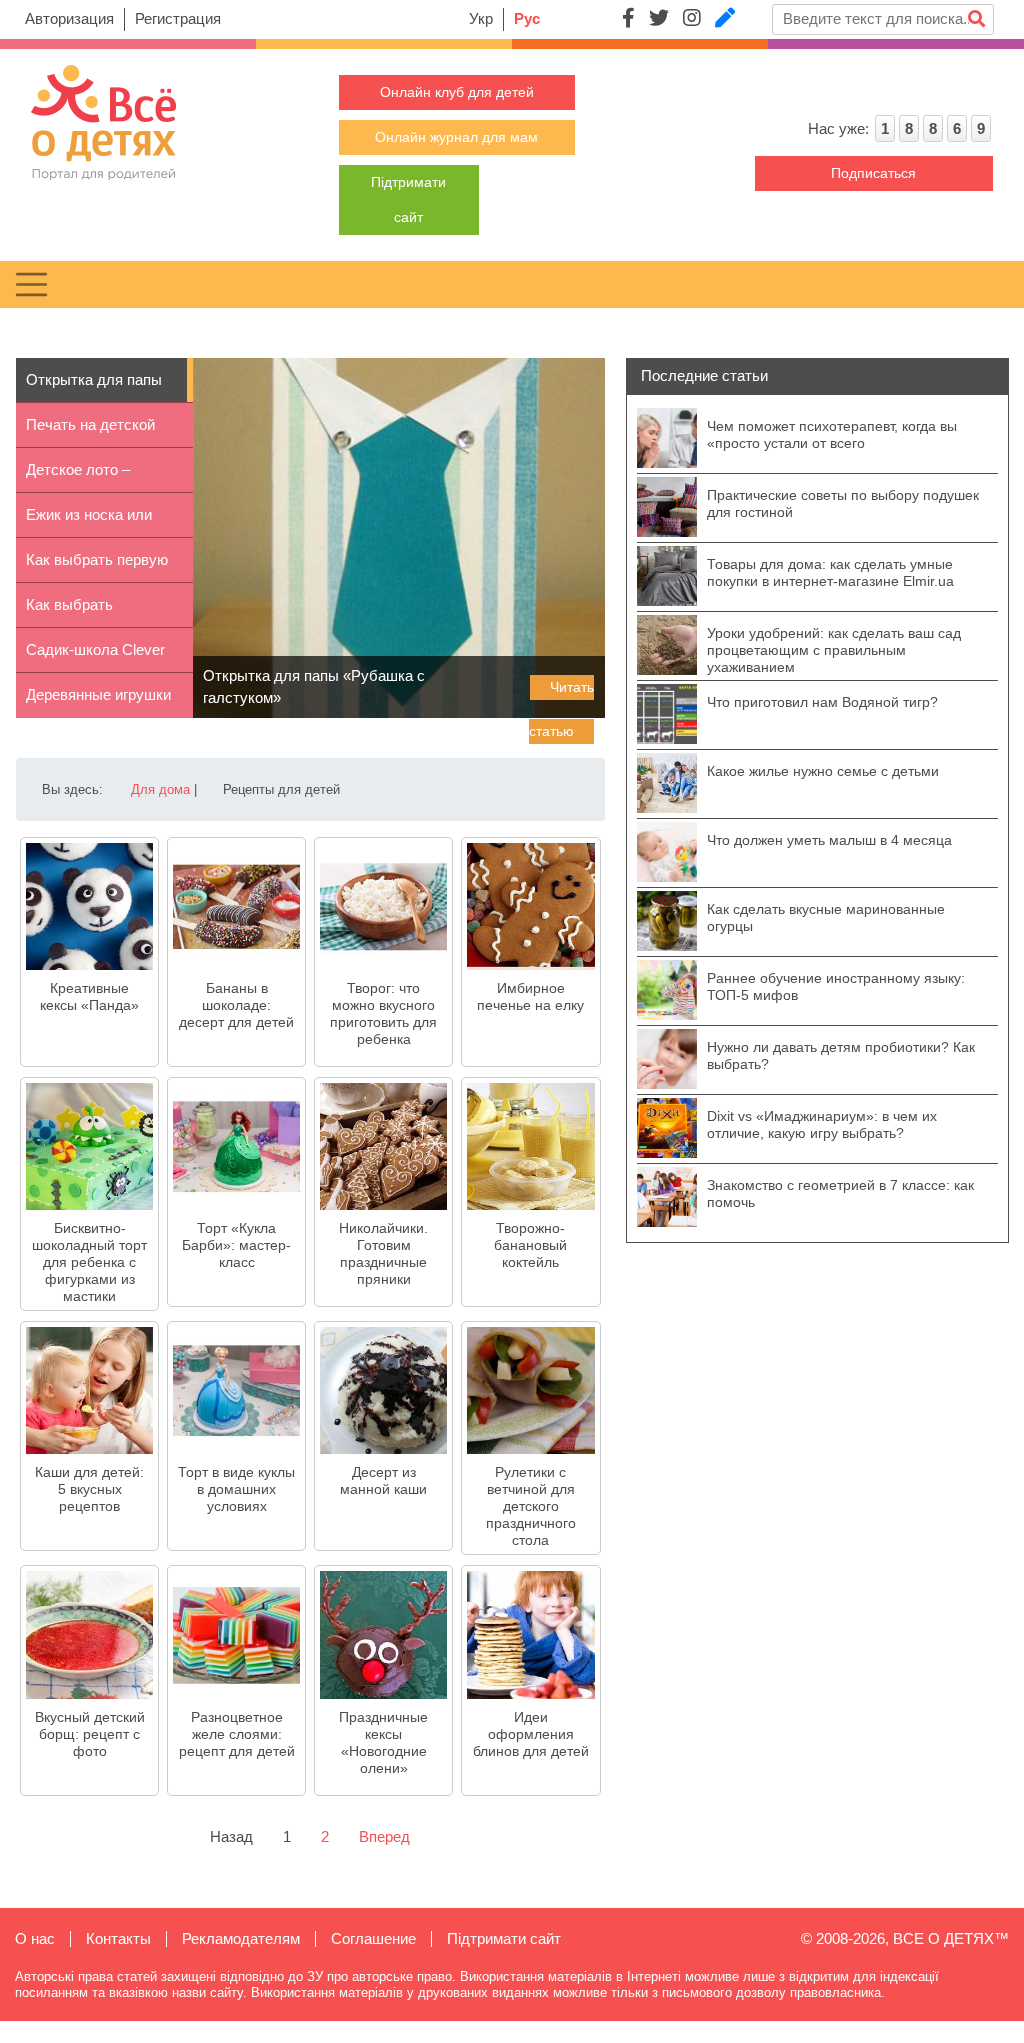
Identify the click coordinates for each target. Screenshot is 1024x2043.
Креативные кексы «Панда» (89, 996)
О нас (35, 1938)
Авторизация (69, 18)
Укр (481, 18)
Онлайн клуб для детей (457, 92)
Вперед (384, 1836)
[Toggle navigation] (31, 284)
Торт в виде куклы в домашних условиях (236, 1489)
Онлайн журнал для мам (456, 137)
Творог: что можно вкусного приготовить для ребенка (383, 1013)
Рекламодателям (241, 1938)
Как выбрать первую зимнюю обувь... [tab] (97, 567)
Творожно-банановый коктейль (530, 1245)
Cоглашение (373, 1938)
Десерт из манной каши (383, 1480)
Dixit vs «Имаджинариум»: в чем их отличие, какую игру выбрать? (822, 1124)
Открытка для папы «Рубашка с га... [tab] (94, 387)
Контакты (118, 1938)
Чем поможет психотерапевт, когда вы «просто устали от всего (832, 434)
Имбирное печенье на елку (530, 996)
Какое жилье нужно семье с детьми (823, 771)
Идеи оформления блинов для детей (531, 1734)
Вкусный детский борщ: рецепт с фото (90, 1734)
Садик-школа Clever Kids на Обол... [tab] (95, 657)
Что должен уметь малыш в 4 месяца (829, 840)
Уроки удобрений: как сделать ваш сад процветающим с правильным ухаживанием (834, 650)
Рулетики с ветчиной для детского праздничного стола (531, 1506)
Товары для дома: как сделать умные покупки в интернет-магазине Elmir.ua (830, 572)
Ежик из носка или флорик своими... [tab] (89, 522)
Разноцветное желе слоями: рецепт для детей (237, 1734)
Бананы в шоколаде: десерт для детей (236, 1005)
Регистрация (178, 18)
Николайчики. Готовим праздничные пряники (383, 1253)
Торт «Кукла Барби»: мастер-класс (236, 1245)
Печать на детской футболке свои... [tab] (90, 432)
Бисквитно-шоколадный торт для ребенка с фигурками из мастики (89, 1262)
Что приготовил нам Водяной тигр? (822, 702)
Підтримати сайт (504, 1938)
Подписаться (873, 173)
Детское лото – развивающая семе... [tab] (98, 477)
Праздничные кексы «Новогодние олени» (383, 1742)
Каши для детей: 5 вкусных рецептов (89, 1489)
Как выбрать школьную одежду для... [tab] (89, 612)
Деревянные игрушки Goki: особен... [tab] (98, 702)
